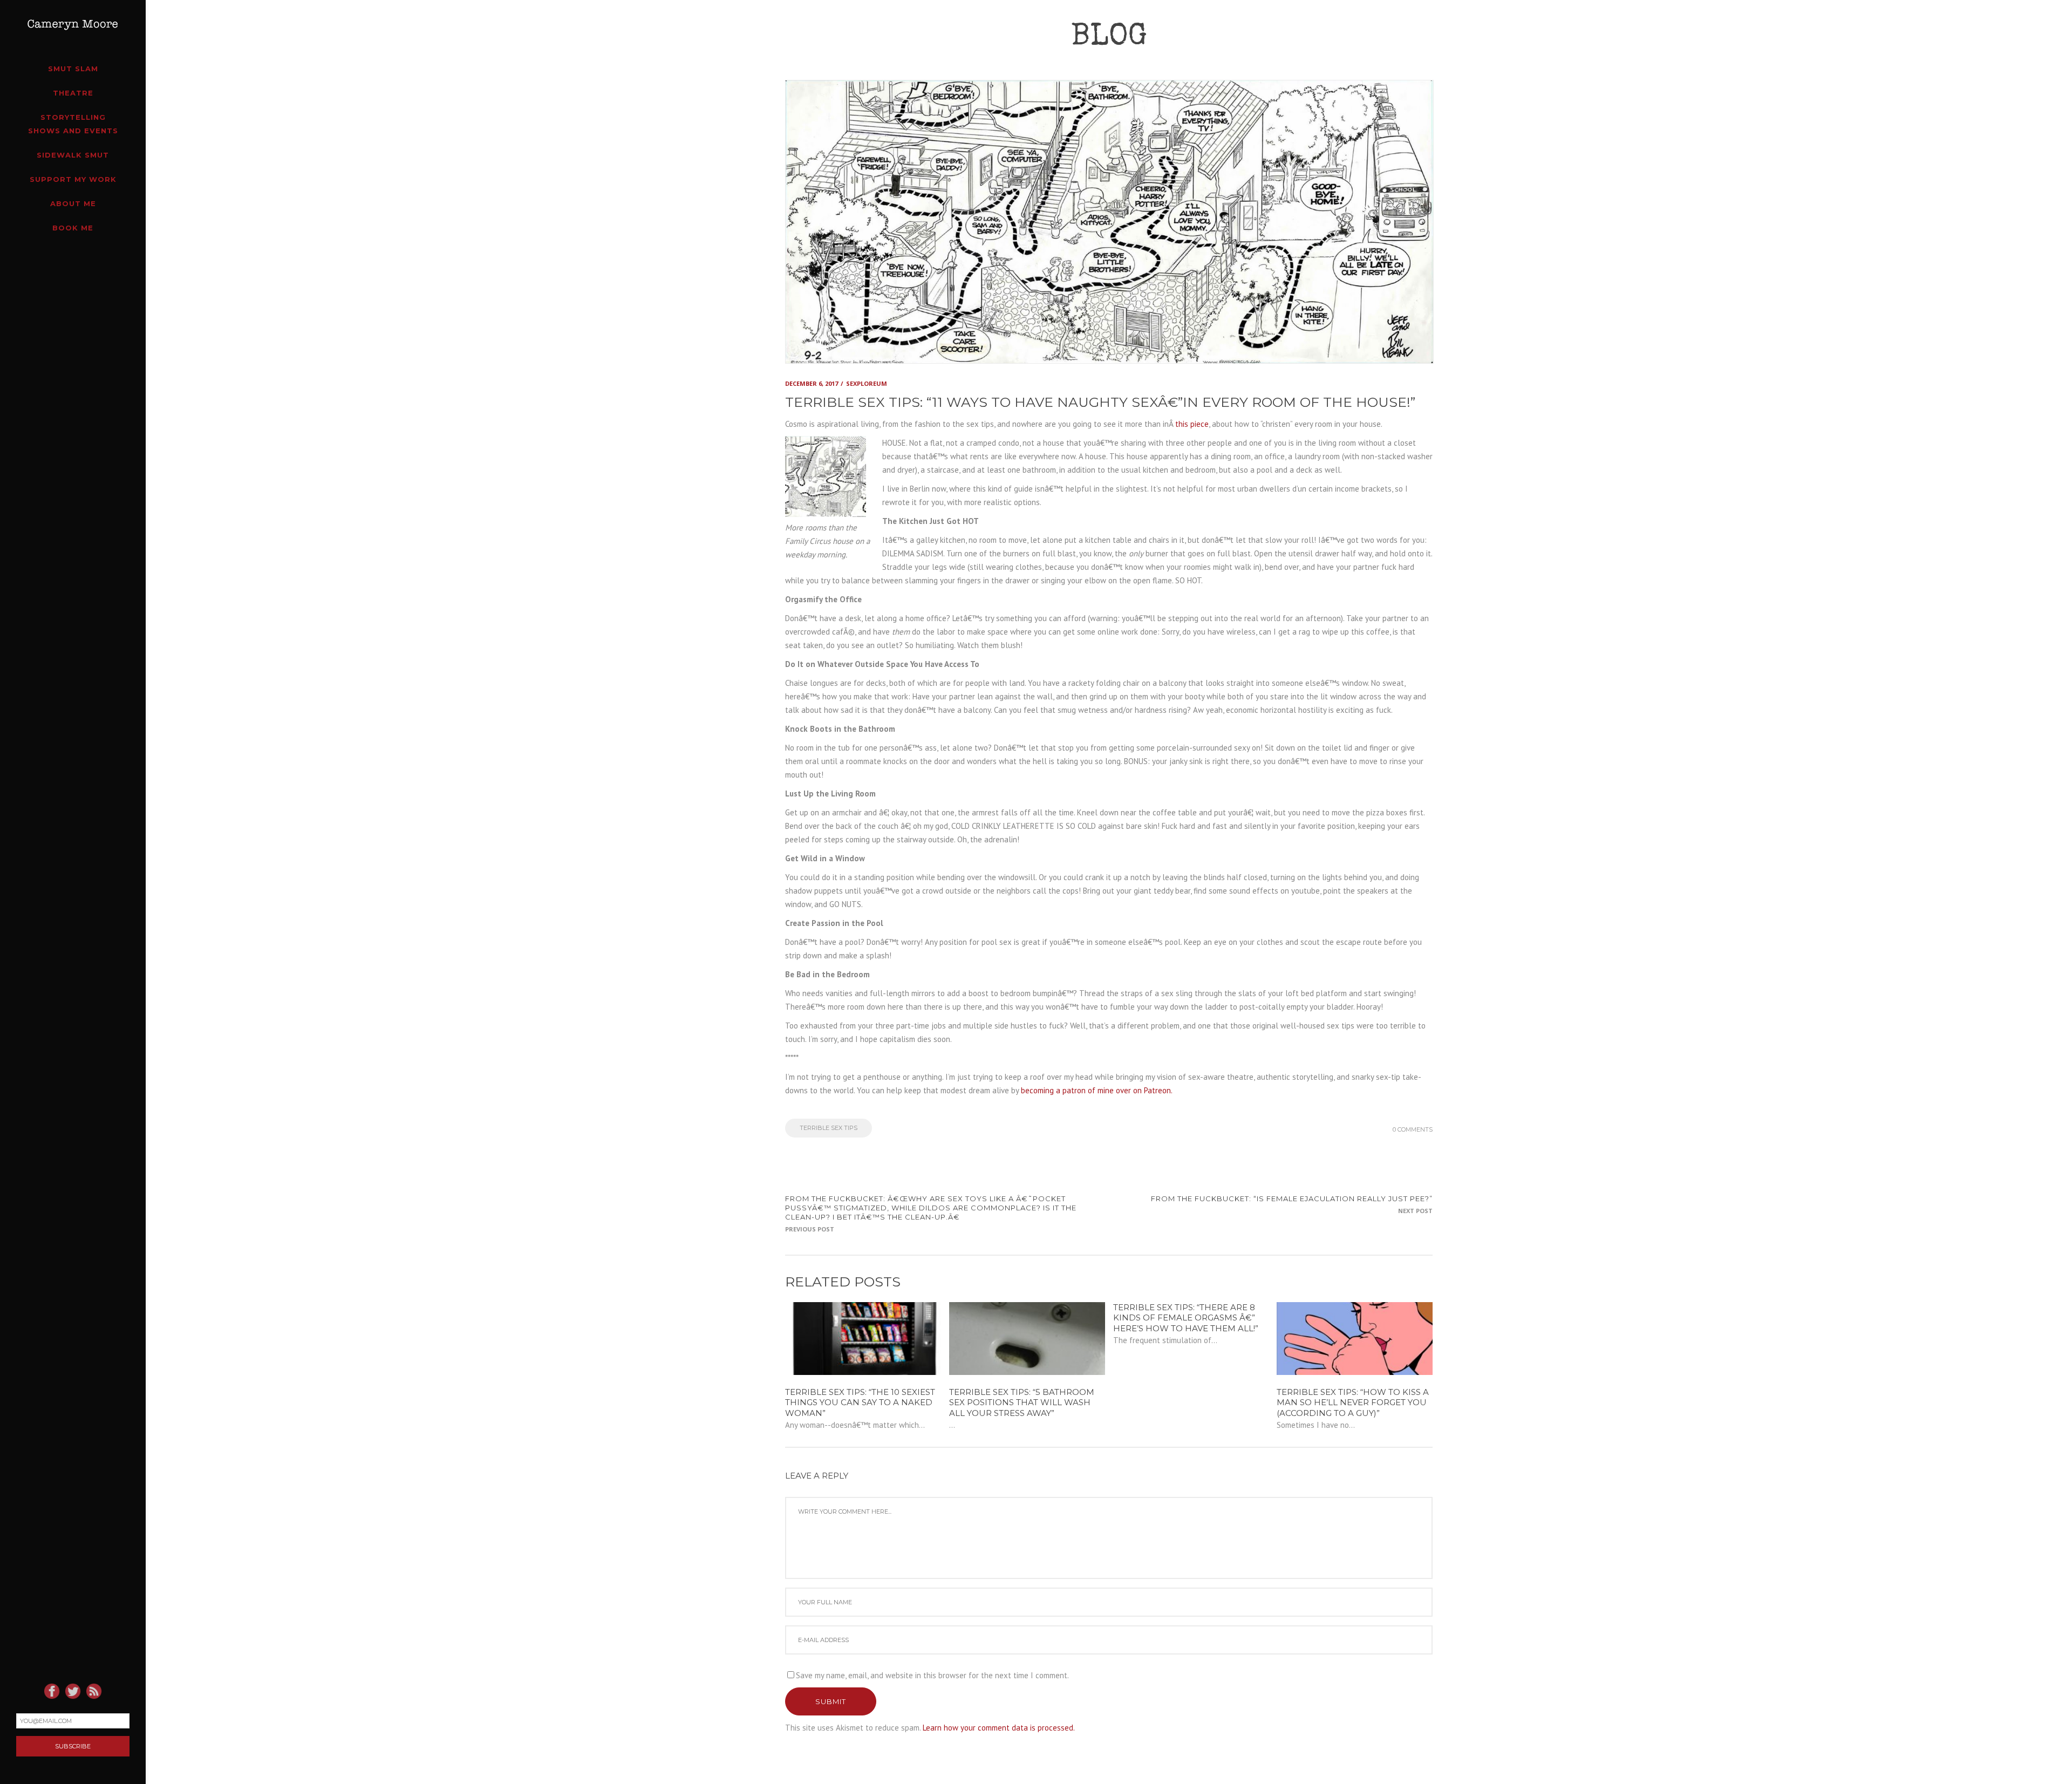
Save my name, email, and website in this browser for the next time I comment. (932, 1675)
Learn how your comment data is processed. (999, 1728)
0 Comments (1413, 1129)
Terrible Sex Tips (829, 1128)
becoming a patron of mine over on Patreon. (1097, 1090)
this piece (1192, 424)
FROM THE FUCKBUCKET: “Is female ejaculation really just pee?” (1292, 1199)
